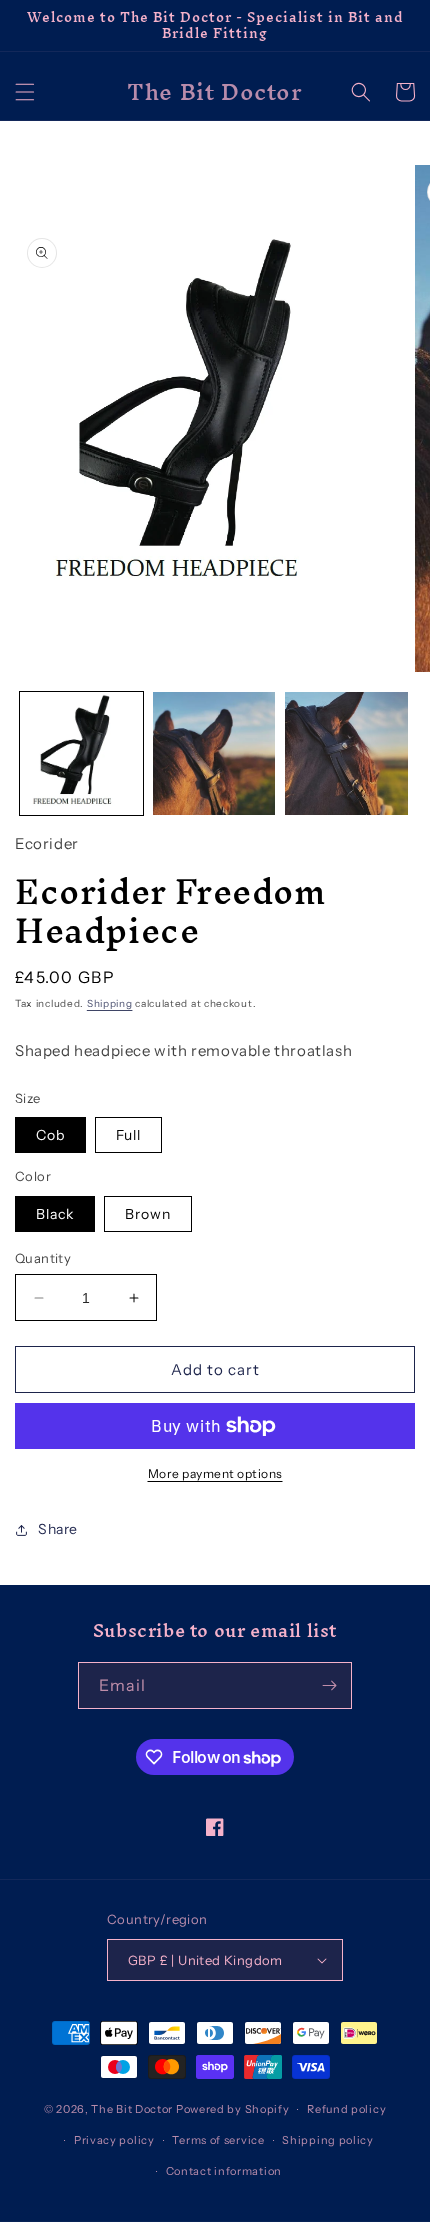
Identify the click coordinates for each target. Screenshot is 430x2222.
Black (55, 1214)
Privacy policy (114, 2140)
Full (128, 1135)
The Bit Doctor (132, 2109)
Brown (148, 1214)
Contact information (224, 2171)
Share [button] (58, 1529)
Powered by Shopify (233, 2109)
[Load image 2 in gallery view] (214, 753)
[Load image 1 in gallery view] (81, 753)
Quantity (43, 1258)
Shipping (110, 1003)
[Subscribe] (329, 1685)
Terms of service (218, 2140)
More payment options (215, 1473)
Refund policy (346, 2109)
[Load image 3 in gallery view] (346, 753)
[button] (25, 92)
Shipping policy (328, 2140)
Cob (50, 1135)
